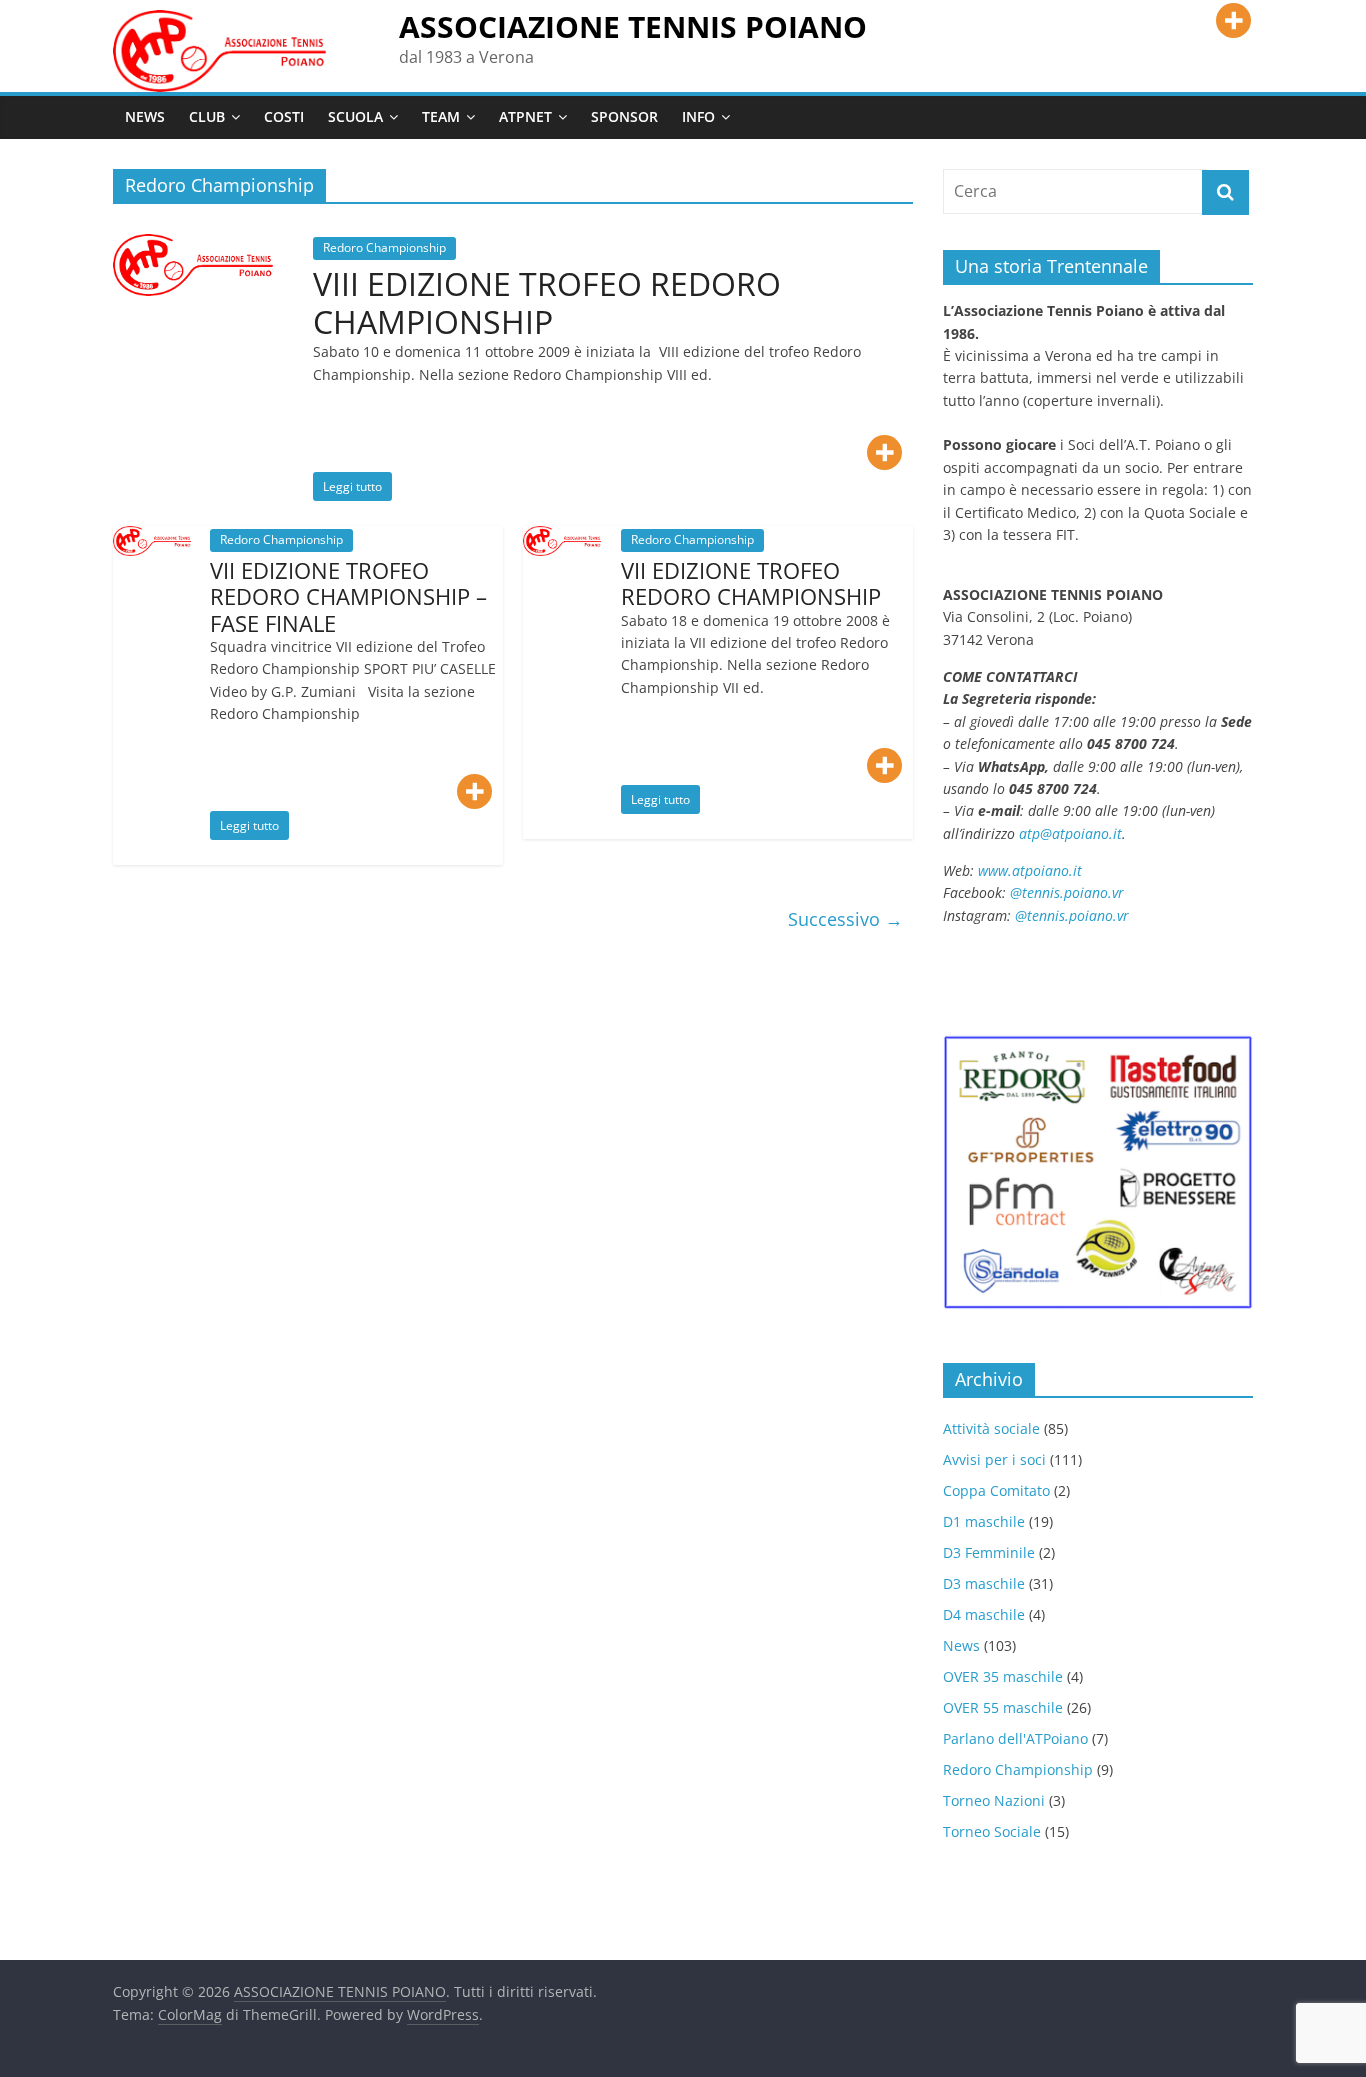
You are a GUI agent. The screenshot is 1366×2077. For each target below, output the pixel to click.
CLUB (207, 116)
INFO (698, 116)
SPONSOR (624, 116)
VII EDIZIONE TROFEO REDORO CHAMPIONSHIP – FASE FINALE (348, 596)
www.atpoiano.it (1030, 870)
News (961, 1645)
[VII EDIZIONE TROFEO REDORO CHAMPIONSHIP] (562, 538)
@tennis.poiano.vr (1069, 892)
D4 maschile (984, 1614)
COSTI (284, 116)
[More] (1233, 20)
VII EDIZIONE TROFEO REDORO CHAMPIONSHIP (751, 583)
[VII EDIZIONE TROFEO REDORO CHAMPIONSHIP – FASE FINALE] (152, 538)
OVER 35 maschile (1003, 1676)
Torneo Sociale (992, 1831)
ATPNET (525, 116)
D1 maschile (984, 1521)
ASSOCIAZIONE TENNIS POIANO (633, 26)
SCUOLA (355, 116)
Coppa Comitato (996, 1490)
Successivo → (845, 919)
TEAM (441, 116)
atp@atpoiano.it (1070, 833)
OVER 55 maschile (1003, 1707)
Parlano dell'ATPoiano (1015, 1738)
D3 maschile (984, 1583)
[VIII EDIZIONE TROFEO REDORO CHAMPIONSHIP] (193, 246)
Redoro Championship (384, 247)
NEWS (145, 116)
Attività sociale (991, 1428)
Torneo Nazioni (994, 1800)
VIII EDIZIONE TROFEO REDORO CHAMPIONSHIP (547, 302)
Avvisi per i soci (994, 1459)
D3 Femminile (989, 1552)
